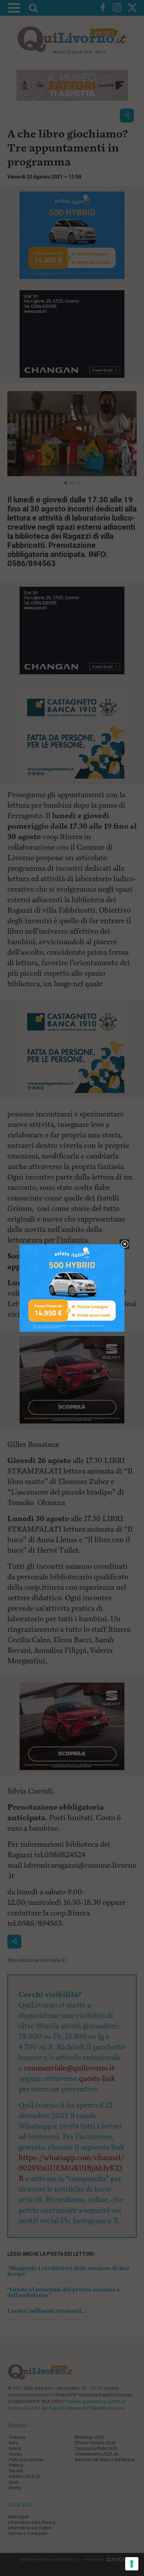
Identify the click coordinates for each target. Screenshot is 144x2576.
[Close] (125, 1244)
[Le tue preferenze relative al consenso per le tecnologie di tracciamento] (132, 2564)
